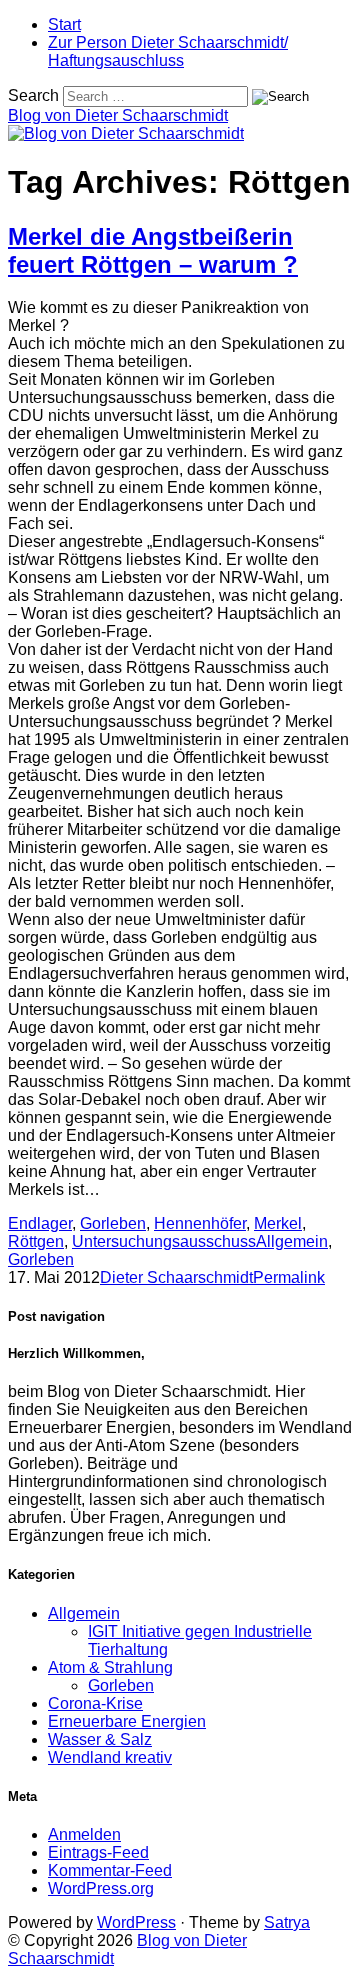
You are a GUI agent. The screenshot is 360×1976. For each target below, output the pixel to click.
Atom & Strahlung (110, 1667)
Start (64, 24)
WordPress (136, 1922)
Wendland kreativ (110, 1757)
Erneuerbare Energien (127, 1721)
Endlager (40, 1223)
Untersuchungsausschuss (164, 1241)
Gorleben (113, 1223)
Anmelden (84, 1834)
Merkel (278, 1223)
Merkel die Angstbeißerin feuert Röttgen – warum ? (153, 250)
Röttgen (36, 1241)
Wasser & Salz (100, 1739)
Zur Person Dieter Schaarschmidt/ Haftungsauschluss (168, 51)
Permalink (289, 1277)
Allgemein (292, 1241)
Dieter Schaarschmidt (176, 1277)
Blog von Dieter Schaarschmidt (118, 115)
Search (33, 95)
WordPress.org (101, 1888)
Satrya (287, 1922)
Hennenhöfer (200, 1223)
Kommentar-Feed (110, 1870)
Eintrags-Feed (98, 1852)
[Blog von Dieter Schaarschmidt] (126, 133)
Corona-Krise (95, 1703)
